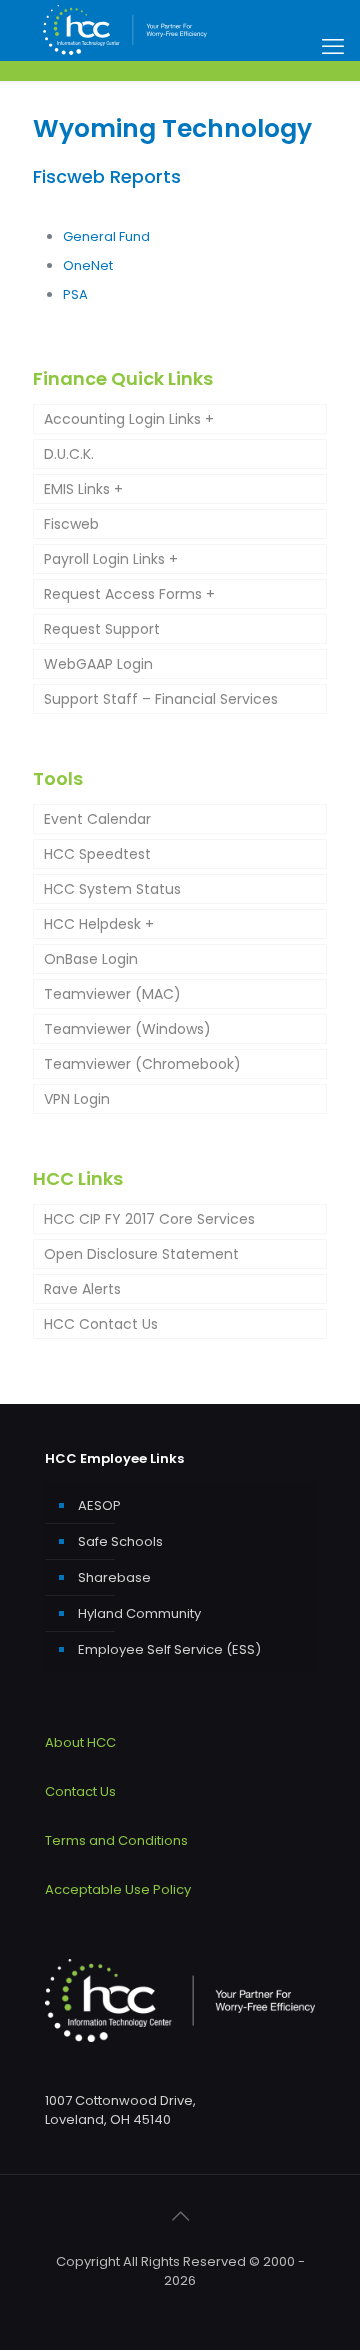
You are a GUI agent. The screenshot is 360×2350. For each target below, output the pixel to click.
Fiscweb (71, 524)
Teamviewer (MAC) (112, 994)
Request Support (102, 629)
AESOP (99, 1505)
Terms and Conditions (116, 1840)
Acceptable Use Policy (118, 1889)
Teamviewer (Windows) (127, 1029)
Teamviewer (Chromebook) (142, 1064)
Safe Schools (120, 1541)
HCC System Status (112, 889)
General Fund (106, 236)
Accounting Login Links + (129, 419)
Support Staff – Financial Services (161, 699)
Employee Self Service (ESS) (169, 1649)
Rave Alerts (82, 1289)
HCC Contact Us (101, 1324)
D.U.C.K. (69, 454)
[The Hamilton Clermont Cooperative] (125, 30)
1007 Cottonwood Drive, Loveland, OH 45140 (120, 2110)
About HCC (80, 1742)
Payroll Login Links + (111, 559)
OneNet (88, 265)
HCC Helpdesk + (99, 924)
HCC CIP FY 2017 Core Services (149, 1219)
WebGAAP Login (98, 664)
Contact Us (80, 1791)
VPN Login (77, 1099)
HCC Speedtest (97, 854)
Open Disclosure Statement (141, 1254)
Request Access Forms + (129, 594)
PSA (75, 294)
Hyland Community (139, 1613)
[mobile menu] (333, 47)
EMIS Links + (83, 489)
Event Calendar (97, 819)
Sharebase (114, 1577)
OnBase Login (91, 959)
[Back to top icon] (180, 2216)
